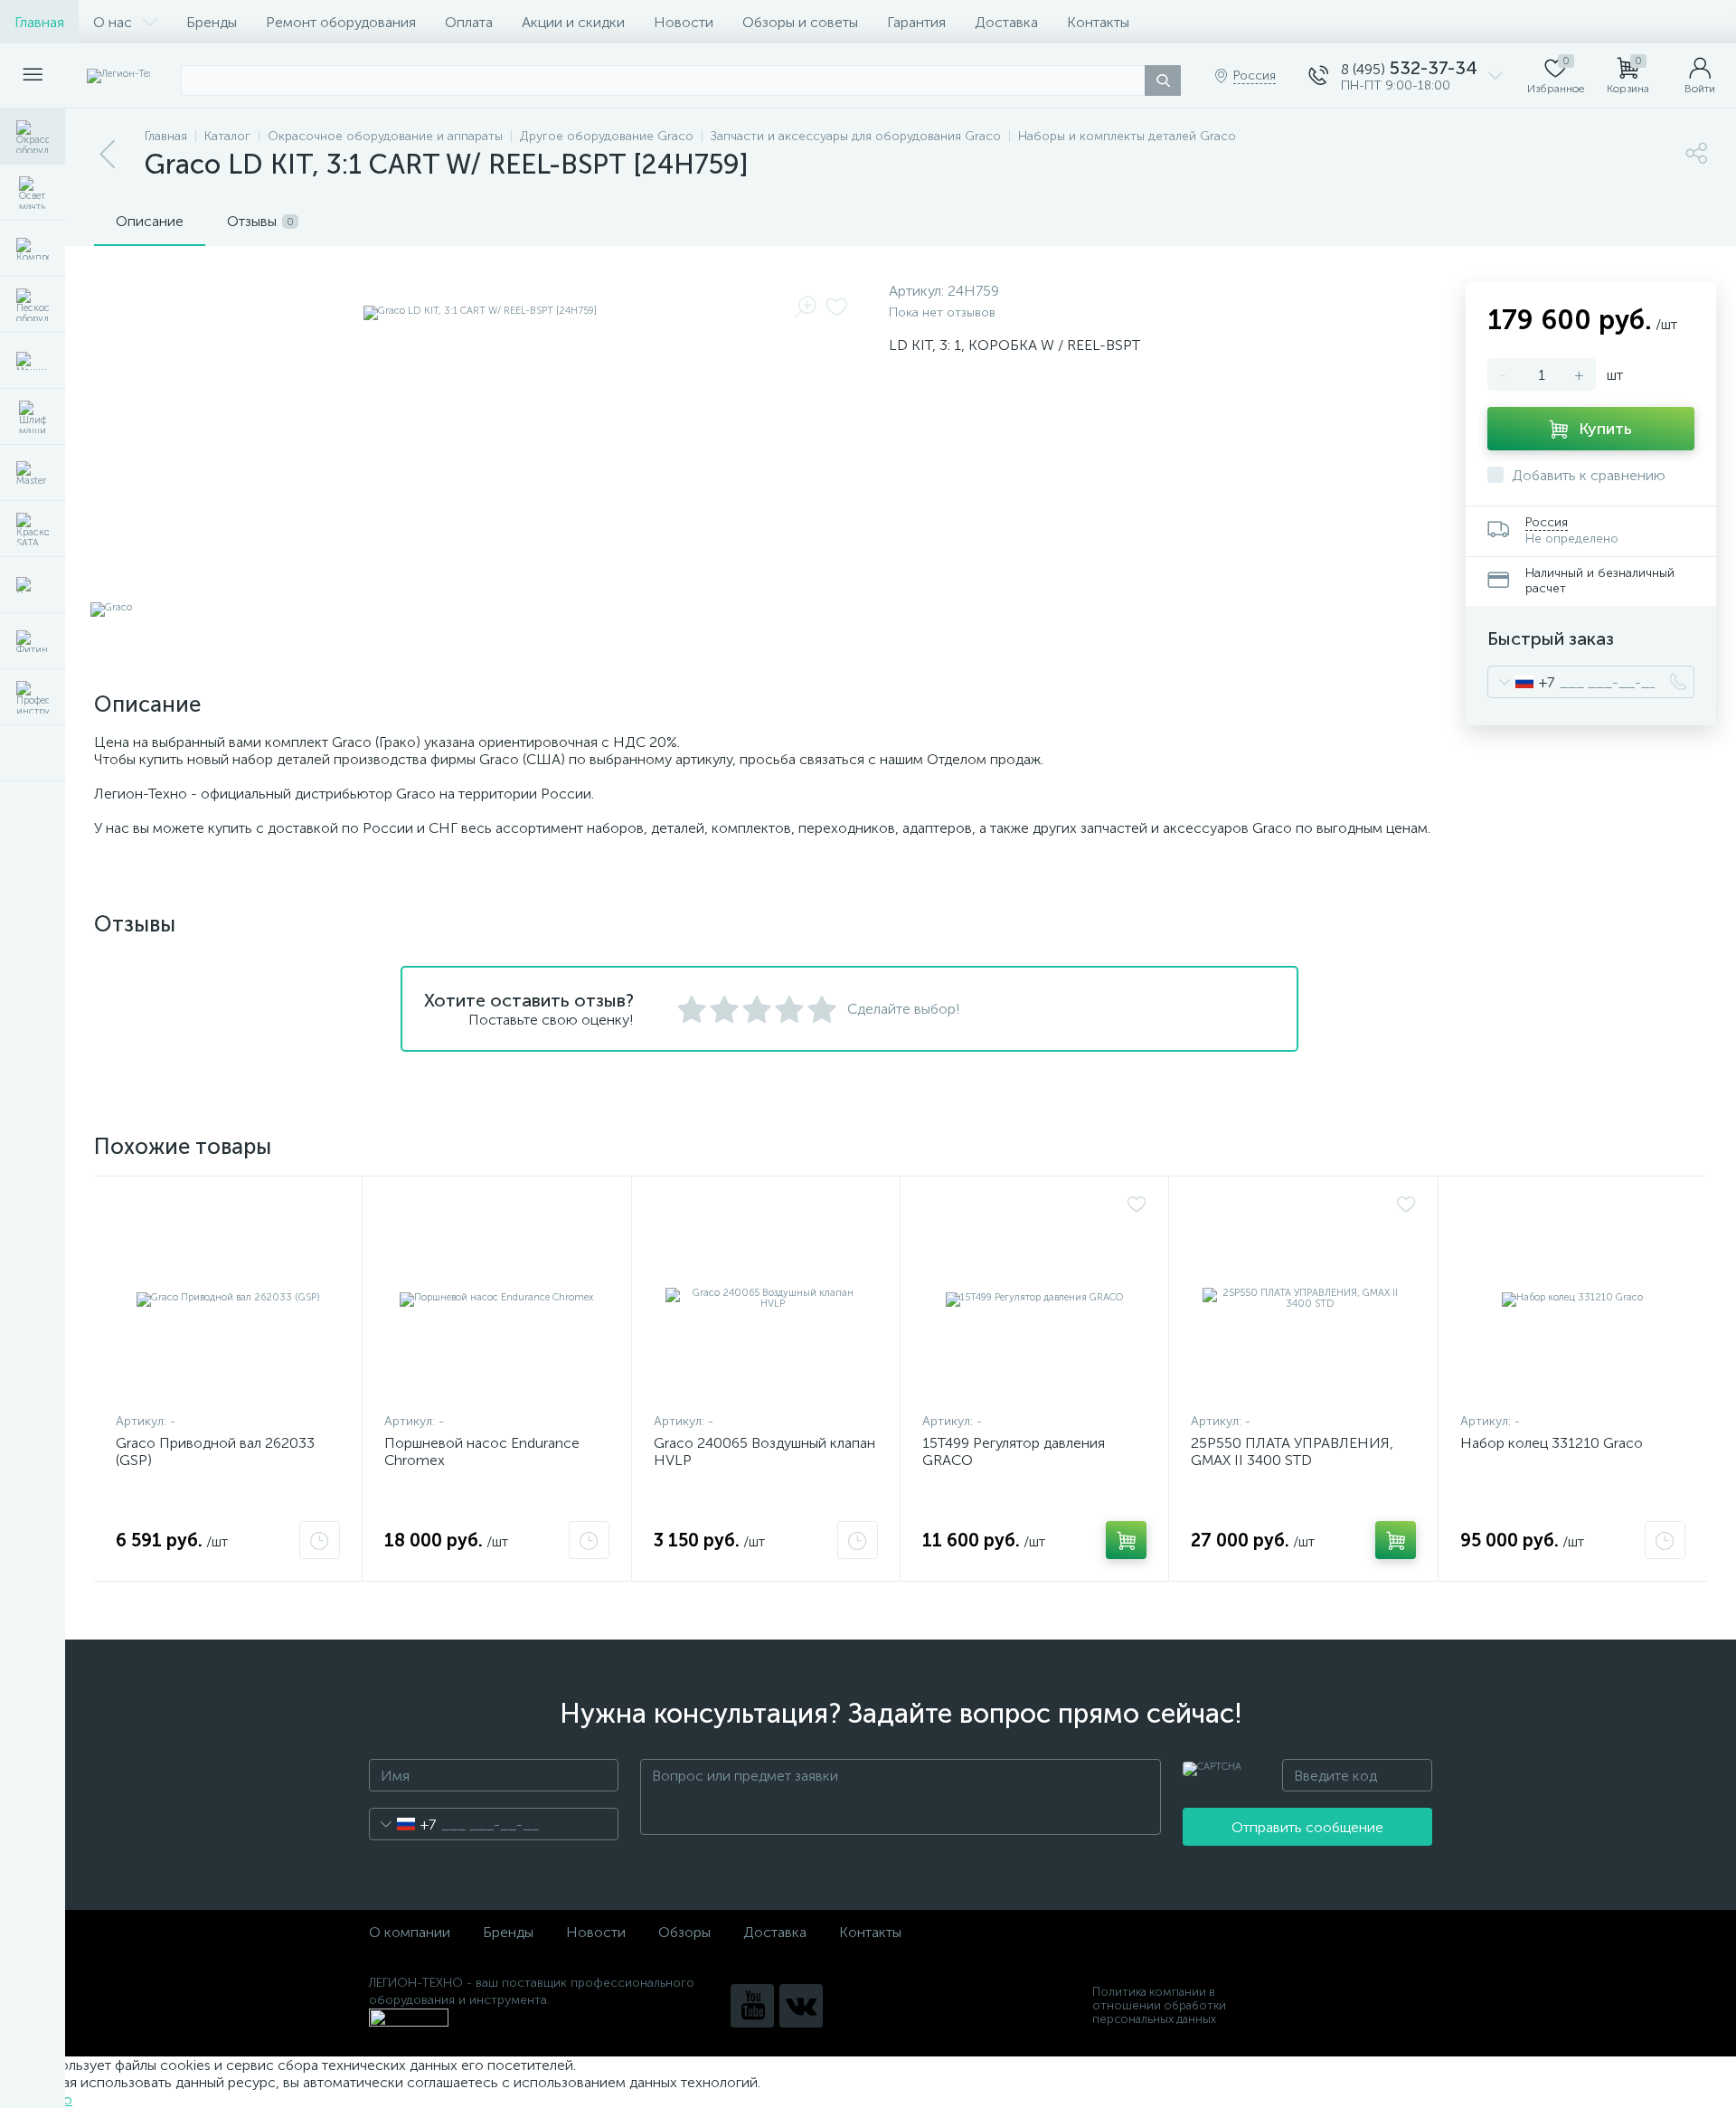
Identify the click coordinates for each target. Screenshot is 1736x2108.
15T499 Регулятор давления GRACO (1014, 1451)
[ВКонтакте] (801, 2006)
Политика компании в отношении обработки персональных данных (1159, 2005)
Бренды (212, 22)
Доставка (1006, 22)
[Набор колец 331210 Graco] (1573, 1299)
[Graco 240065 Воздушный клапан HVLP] (766, 1299)
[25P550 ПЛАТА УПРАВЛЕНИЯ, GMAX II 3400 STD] (1303, 1299)
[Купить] (1126, 1540)
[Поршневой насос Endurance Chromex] (496, 1299)
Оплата (469, 22)
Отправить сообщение (1307, 1827)
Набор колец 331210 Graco (1552, 1443)
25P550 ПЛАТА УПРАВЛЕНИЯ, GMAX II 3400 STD (1292, 1451)
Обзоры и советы (800, 22)
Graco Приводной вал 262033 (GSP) (215, 1451)
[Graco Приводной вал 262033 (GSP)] (228, 1299)
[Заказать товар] (320, 1540)
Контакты (1098, 22)
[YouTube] (752, 2006)
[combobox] (1521, 682)
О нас (113, 22)
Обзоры (684, 1932)
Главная (39, 22)
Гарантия (916, 22)
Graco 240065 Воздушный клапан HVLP (764, 1451)
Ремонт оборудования (341, 22)
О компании (410, 1932)
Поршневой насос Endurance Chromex (482, 1451)
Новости (684, 22)
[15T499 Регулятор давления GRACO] (1034, 1299)
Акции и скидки (573, 22)
